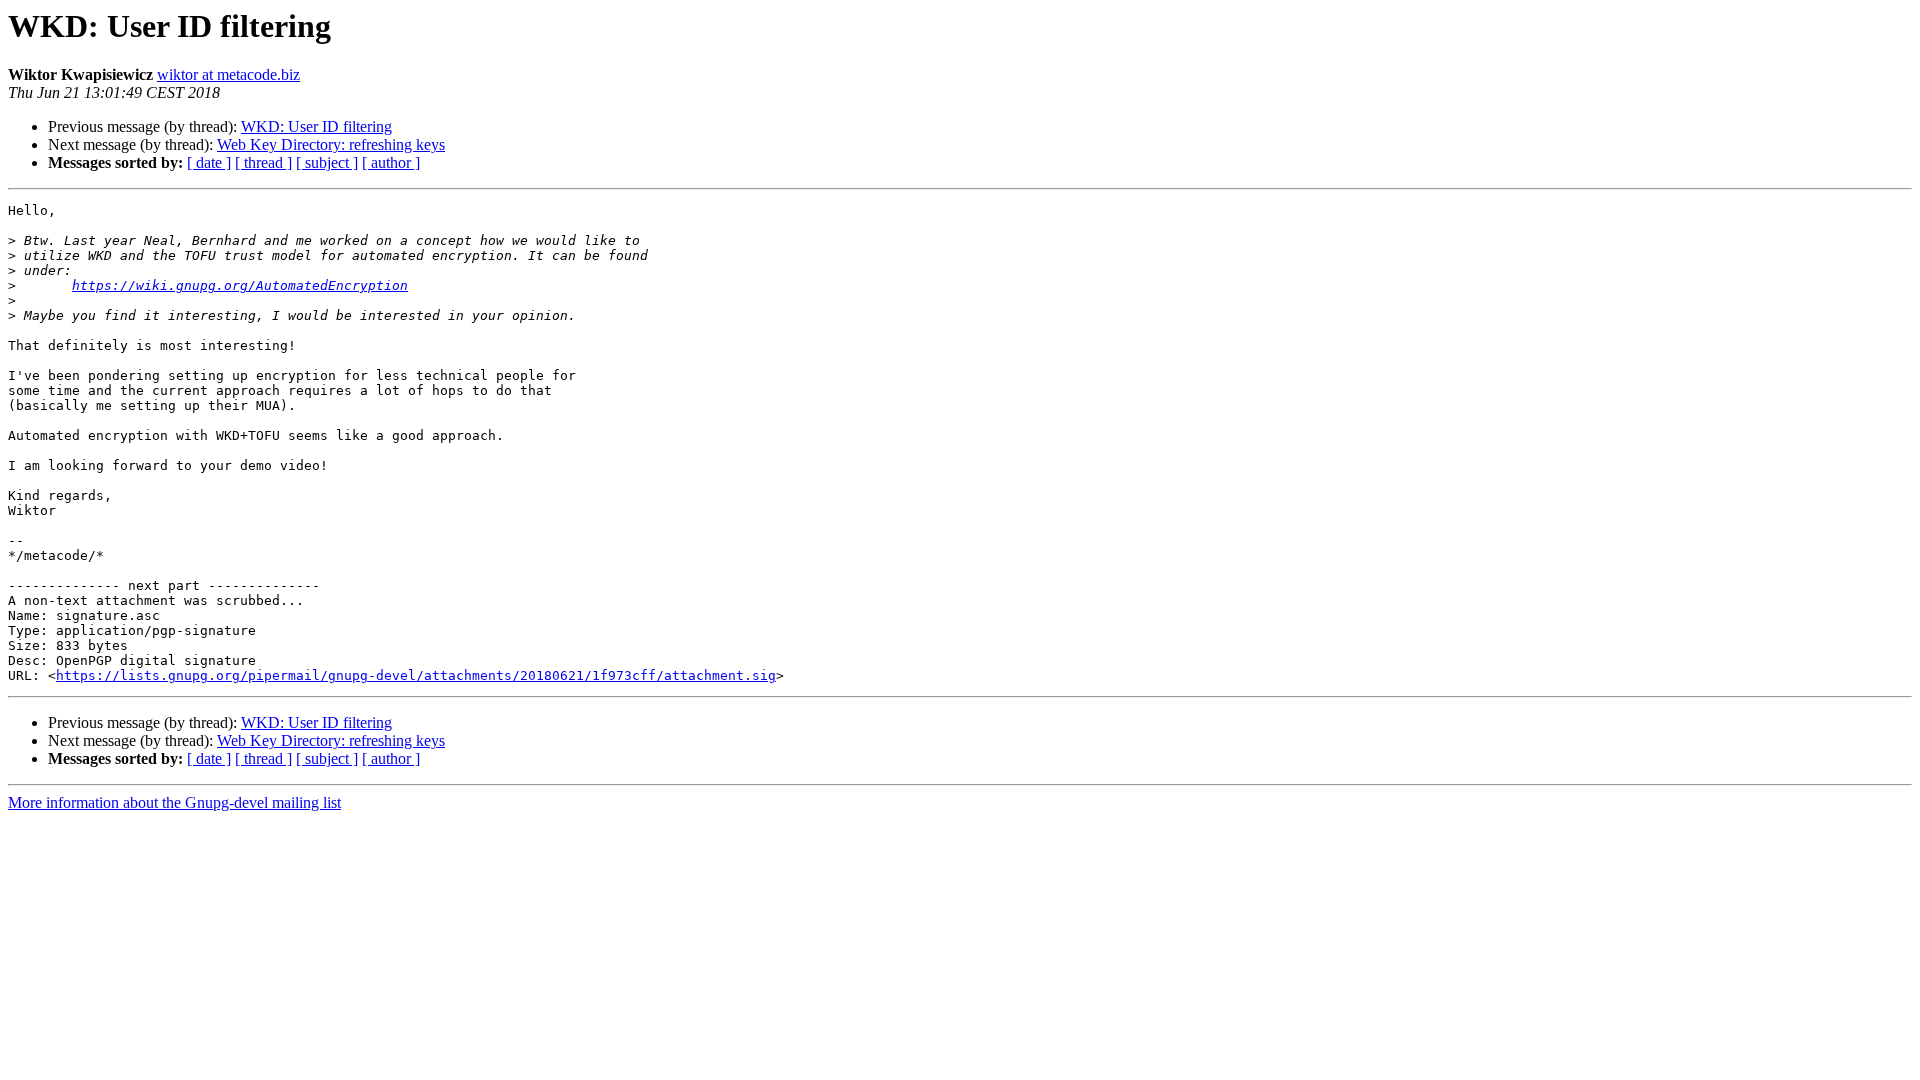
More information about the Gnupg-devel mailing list (174, 802)
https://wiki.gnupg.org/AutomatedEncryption (240, 285)
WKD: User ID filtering (316, 126)
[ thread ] (263, 162)
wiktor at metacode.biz (228, 74)
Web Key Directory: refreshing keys (331, 144)
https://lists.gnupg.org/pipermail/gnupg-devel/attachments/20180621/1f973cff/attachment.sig (416, 675)
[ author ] (391, 162)
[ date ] (209, 162)
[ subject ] (327, 162)
